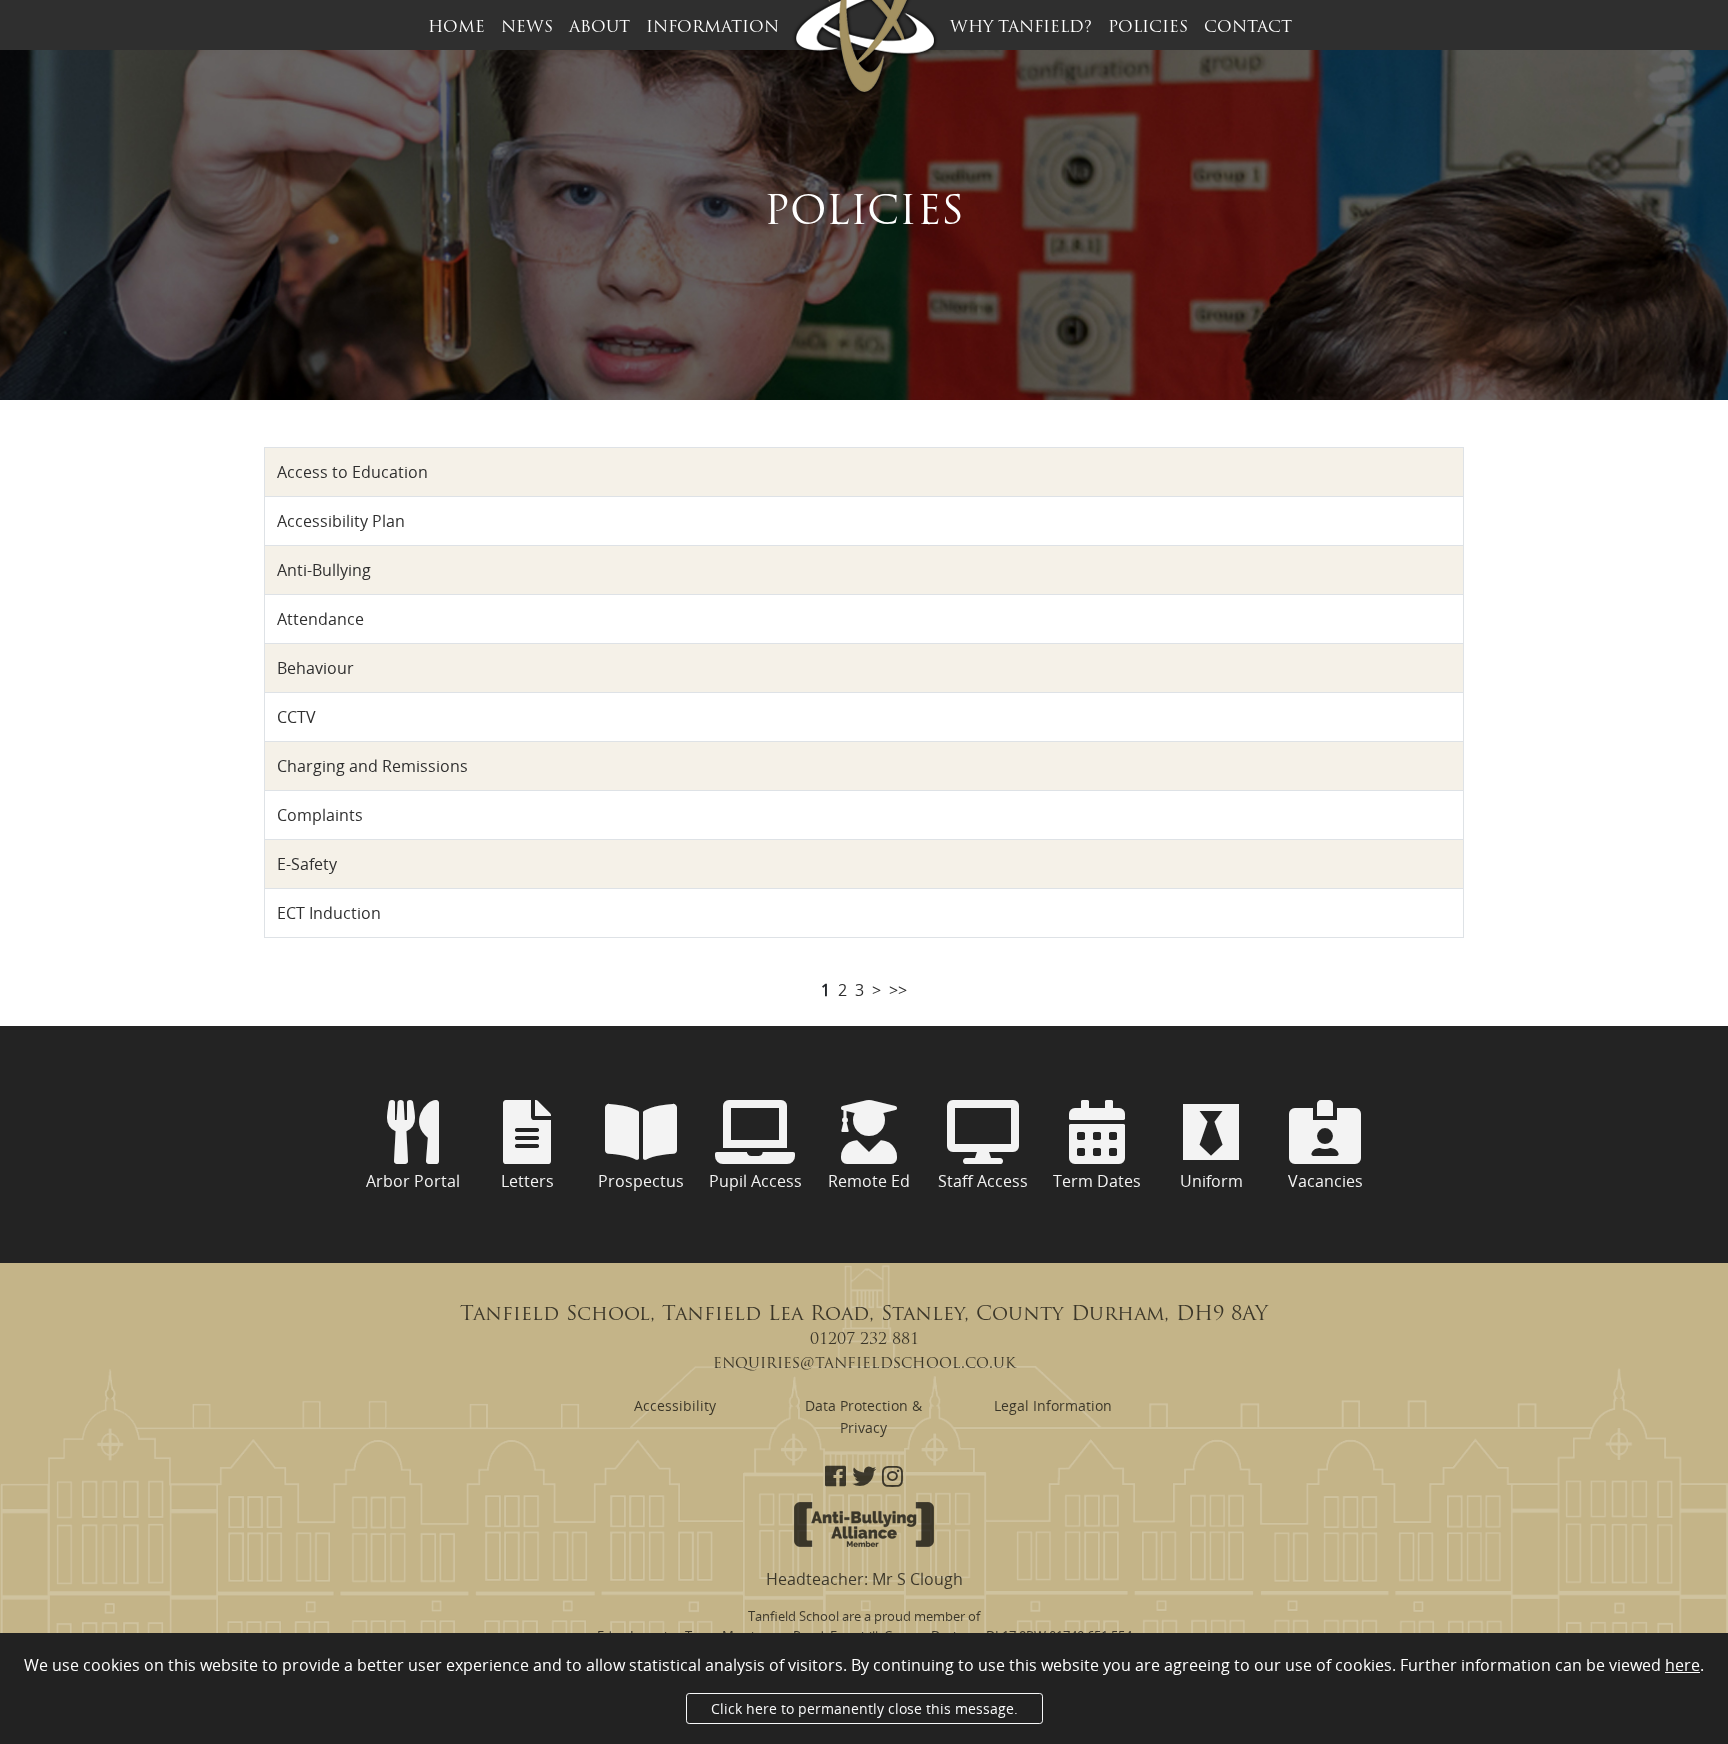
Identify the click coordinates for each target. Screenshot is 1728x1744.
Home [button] (456, 28)
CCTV (296, 717)
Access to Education (352, 472)
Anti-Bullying (324, 570)
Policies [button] (1148, 28)
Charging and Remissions (372, 766)
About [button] (599, 28)
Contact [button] (1248, 28)
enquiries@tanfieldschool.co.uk (864, 1364)
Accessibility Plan (341, 521)
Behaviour (315, 668)
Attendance (320, 619)
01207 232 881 (864, 1340)
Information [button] (712, 28)
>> (898, 990)
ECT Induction (329, 913)
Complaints (320, 815)
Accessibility (675, 1405)
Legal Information (1053, 1405)
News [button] (527, 28)
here (1682, 1665)
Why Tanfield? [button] (1021, 28)
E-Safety (307, 864)
